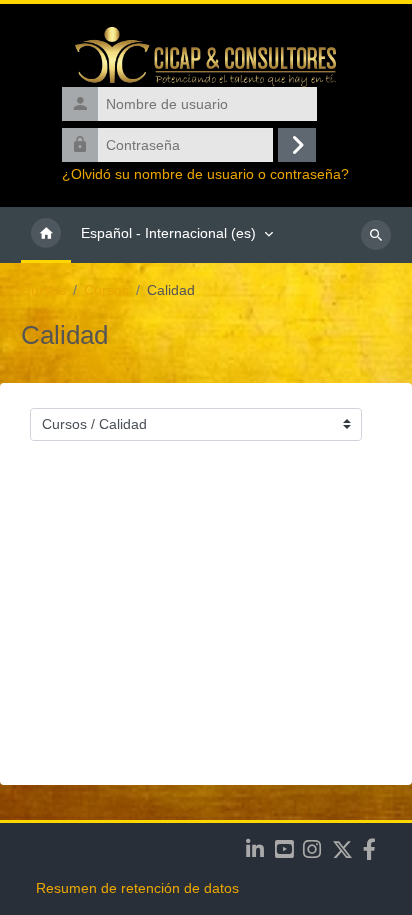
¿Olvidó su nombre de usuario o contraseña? (205, 174)
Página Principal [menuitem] (46, 235)
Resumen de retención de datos (137, 888)
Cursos (43, 290)
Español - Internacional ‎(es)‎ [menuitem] (168, 233)
